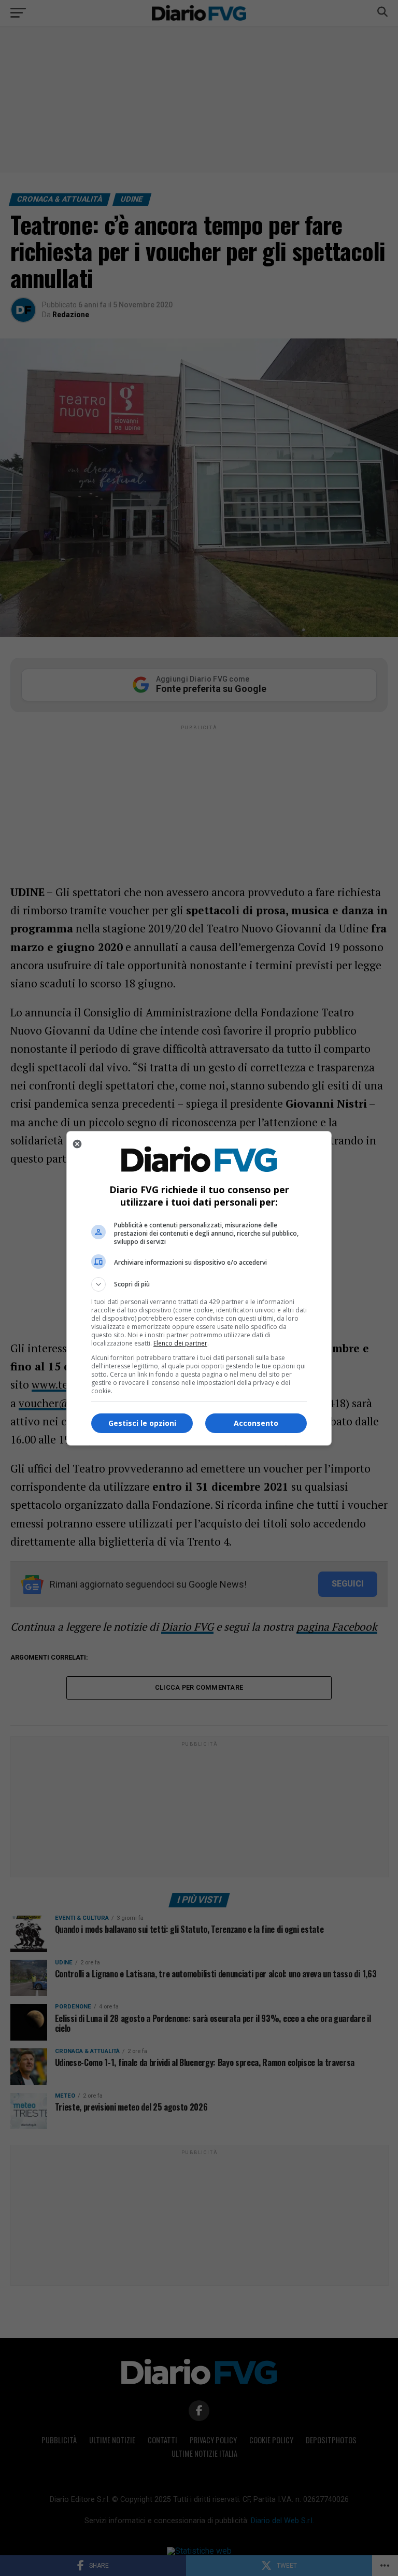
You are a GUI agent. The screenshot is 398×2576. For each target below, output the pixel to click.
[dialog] (199, 1288)
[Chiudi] (77, 1144)
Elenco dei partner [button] (180, 1343)
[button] (199, 1284)
